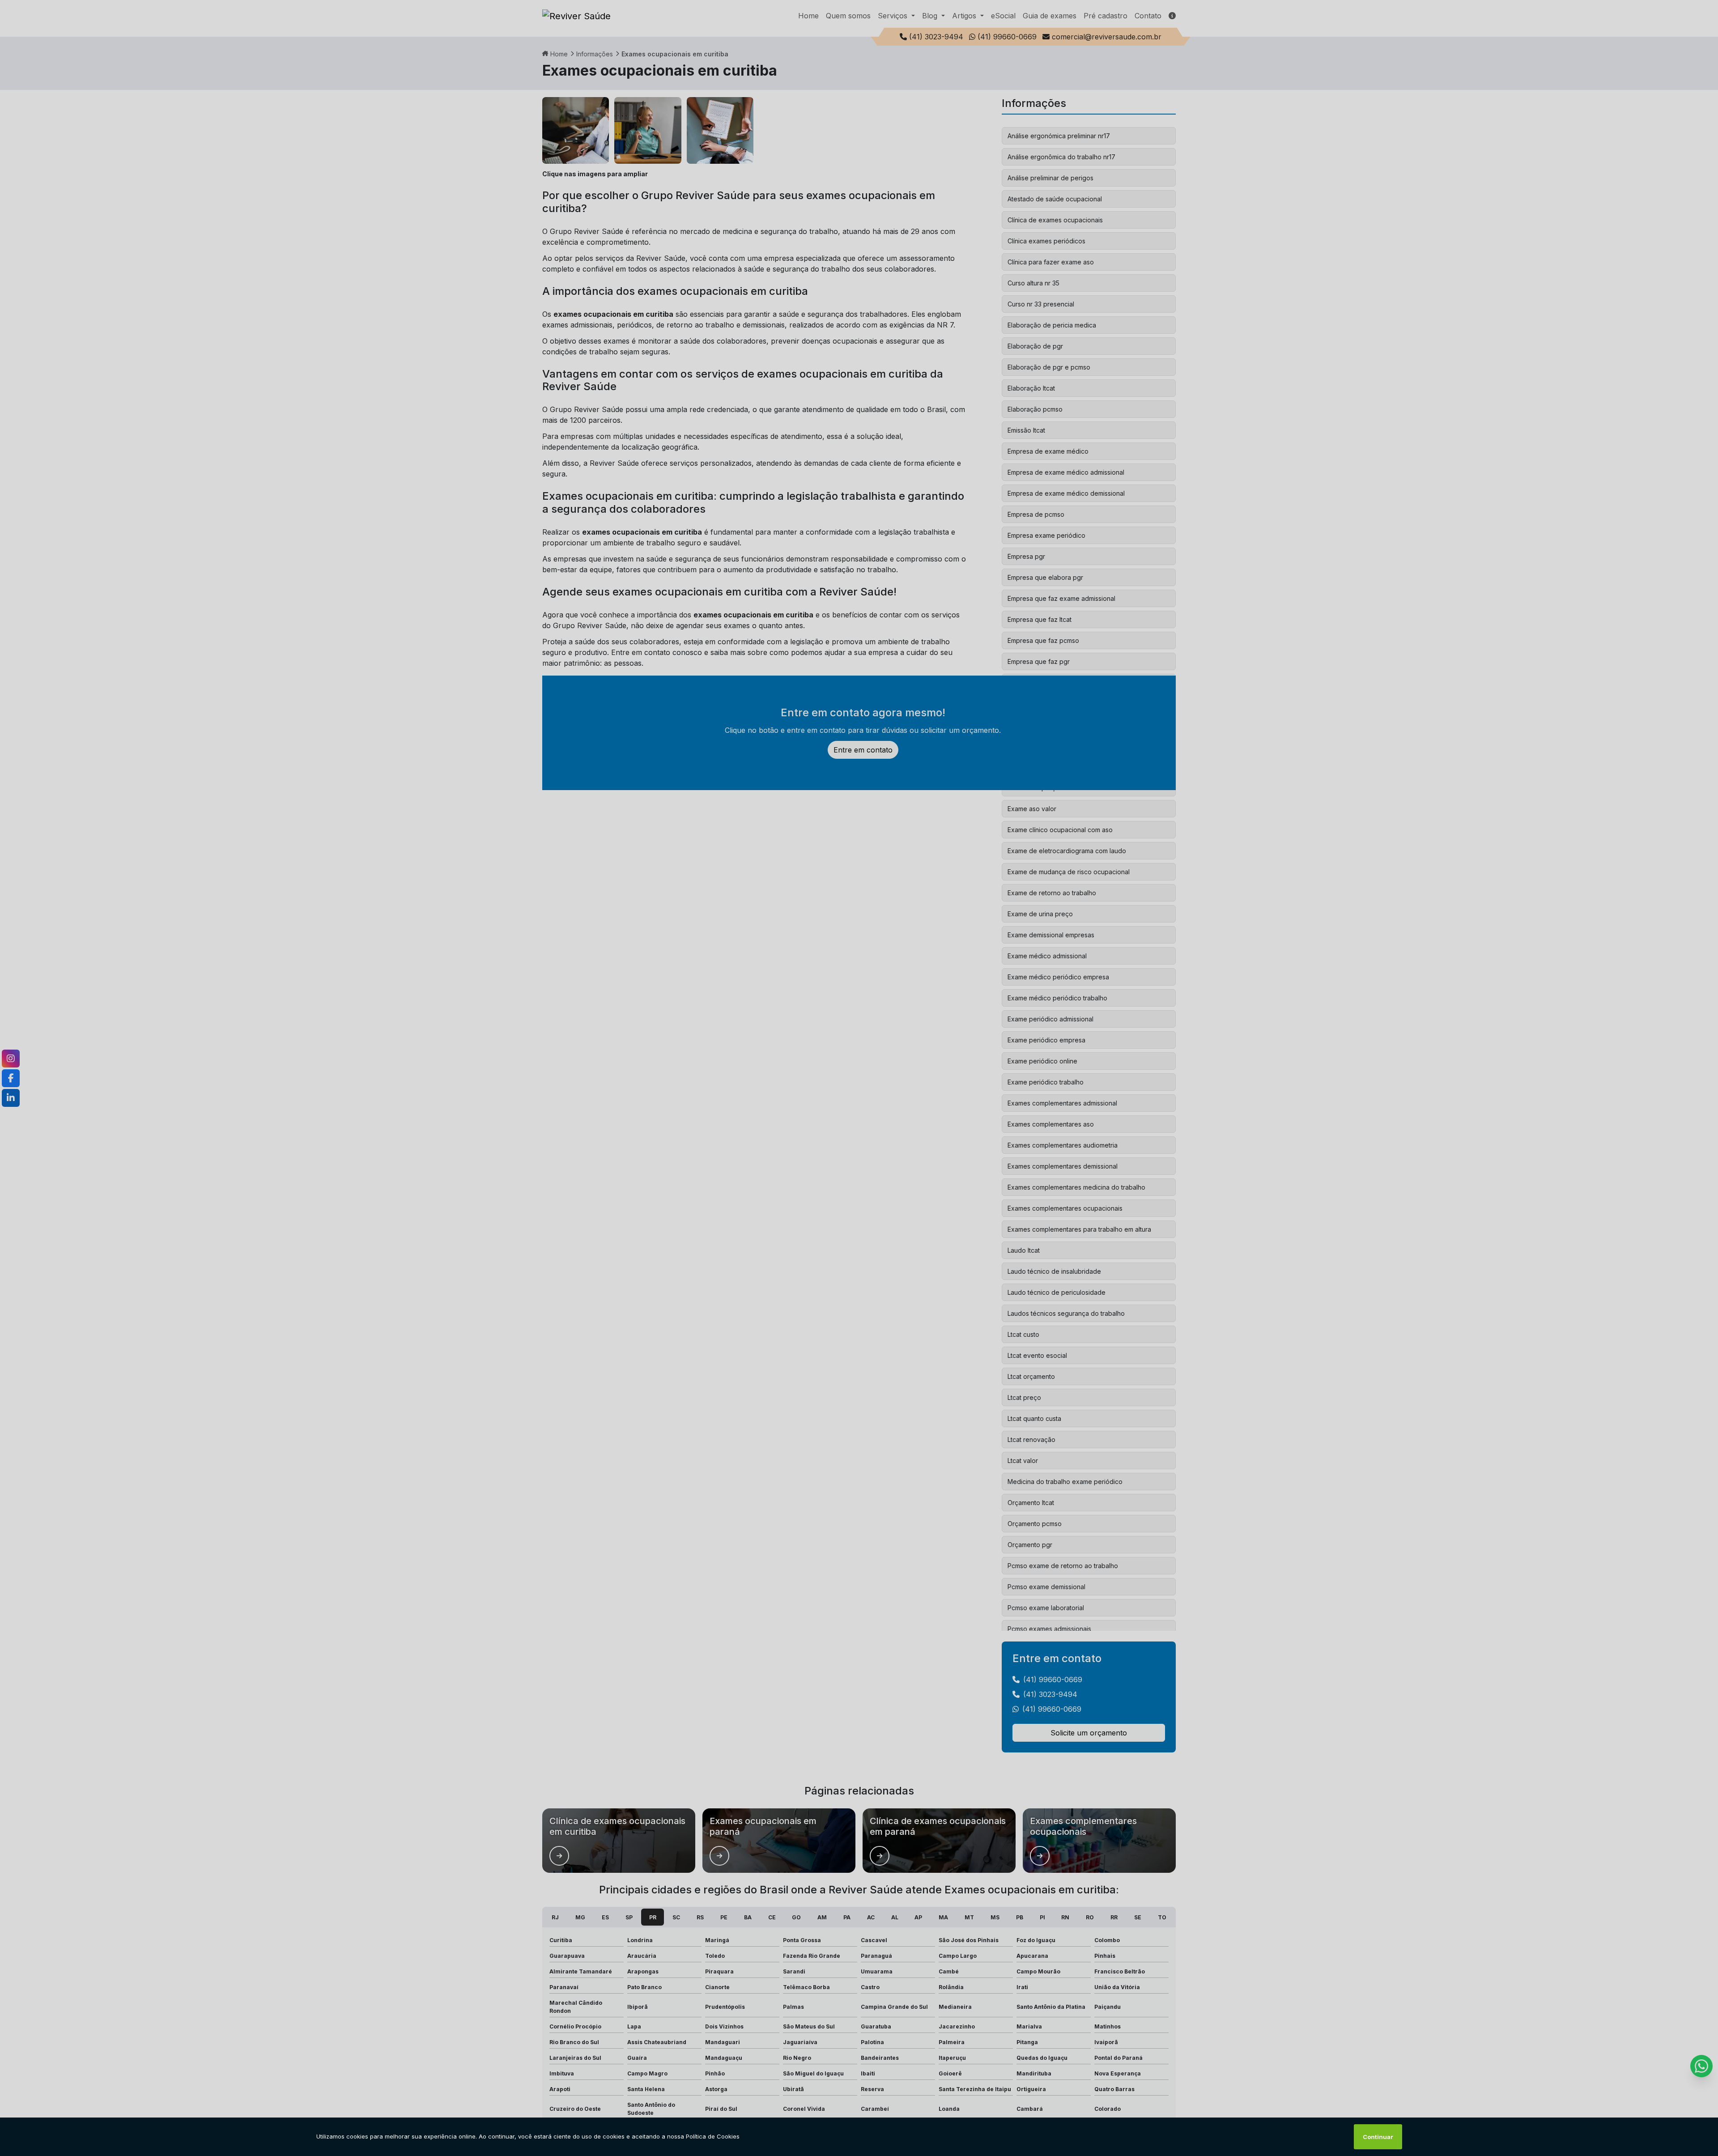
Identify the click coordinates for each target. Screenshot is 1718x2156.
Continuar (1378, 2137)
